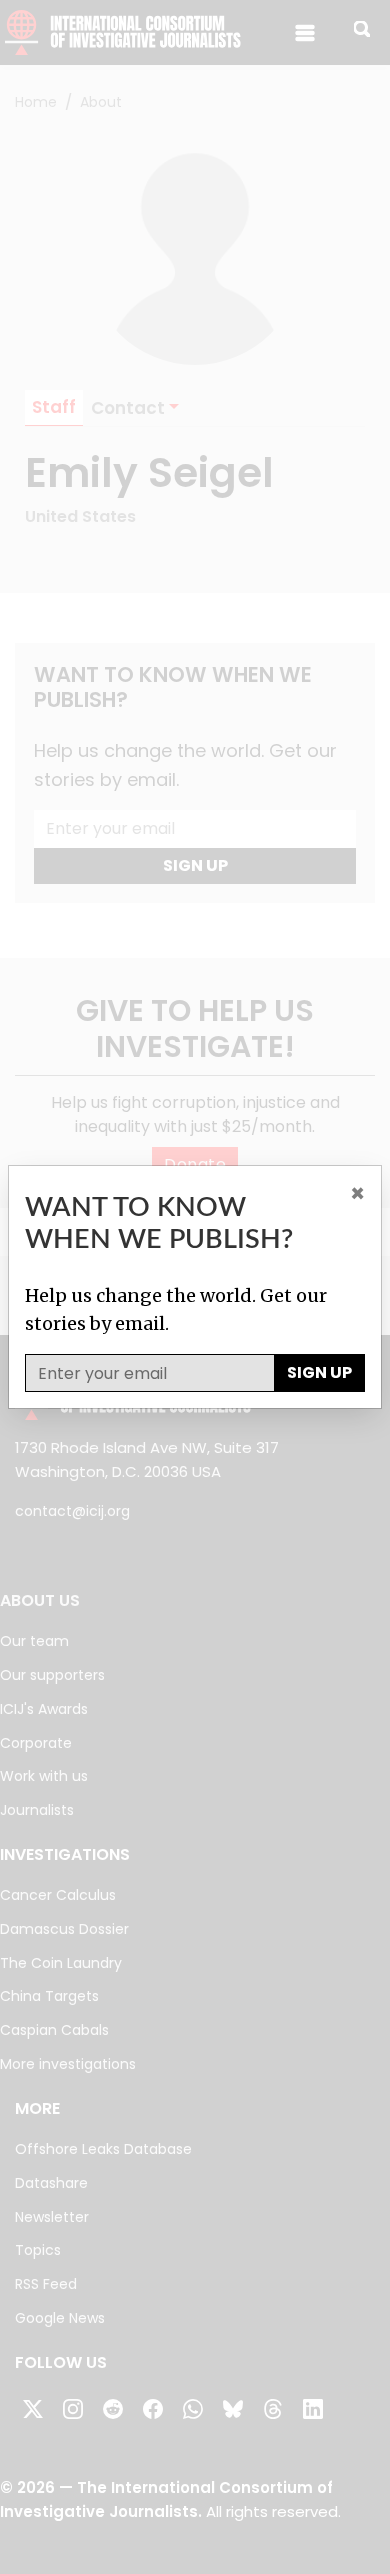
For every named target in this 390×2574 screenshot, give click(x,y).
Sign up (319, 1372)
